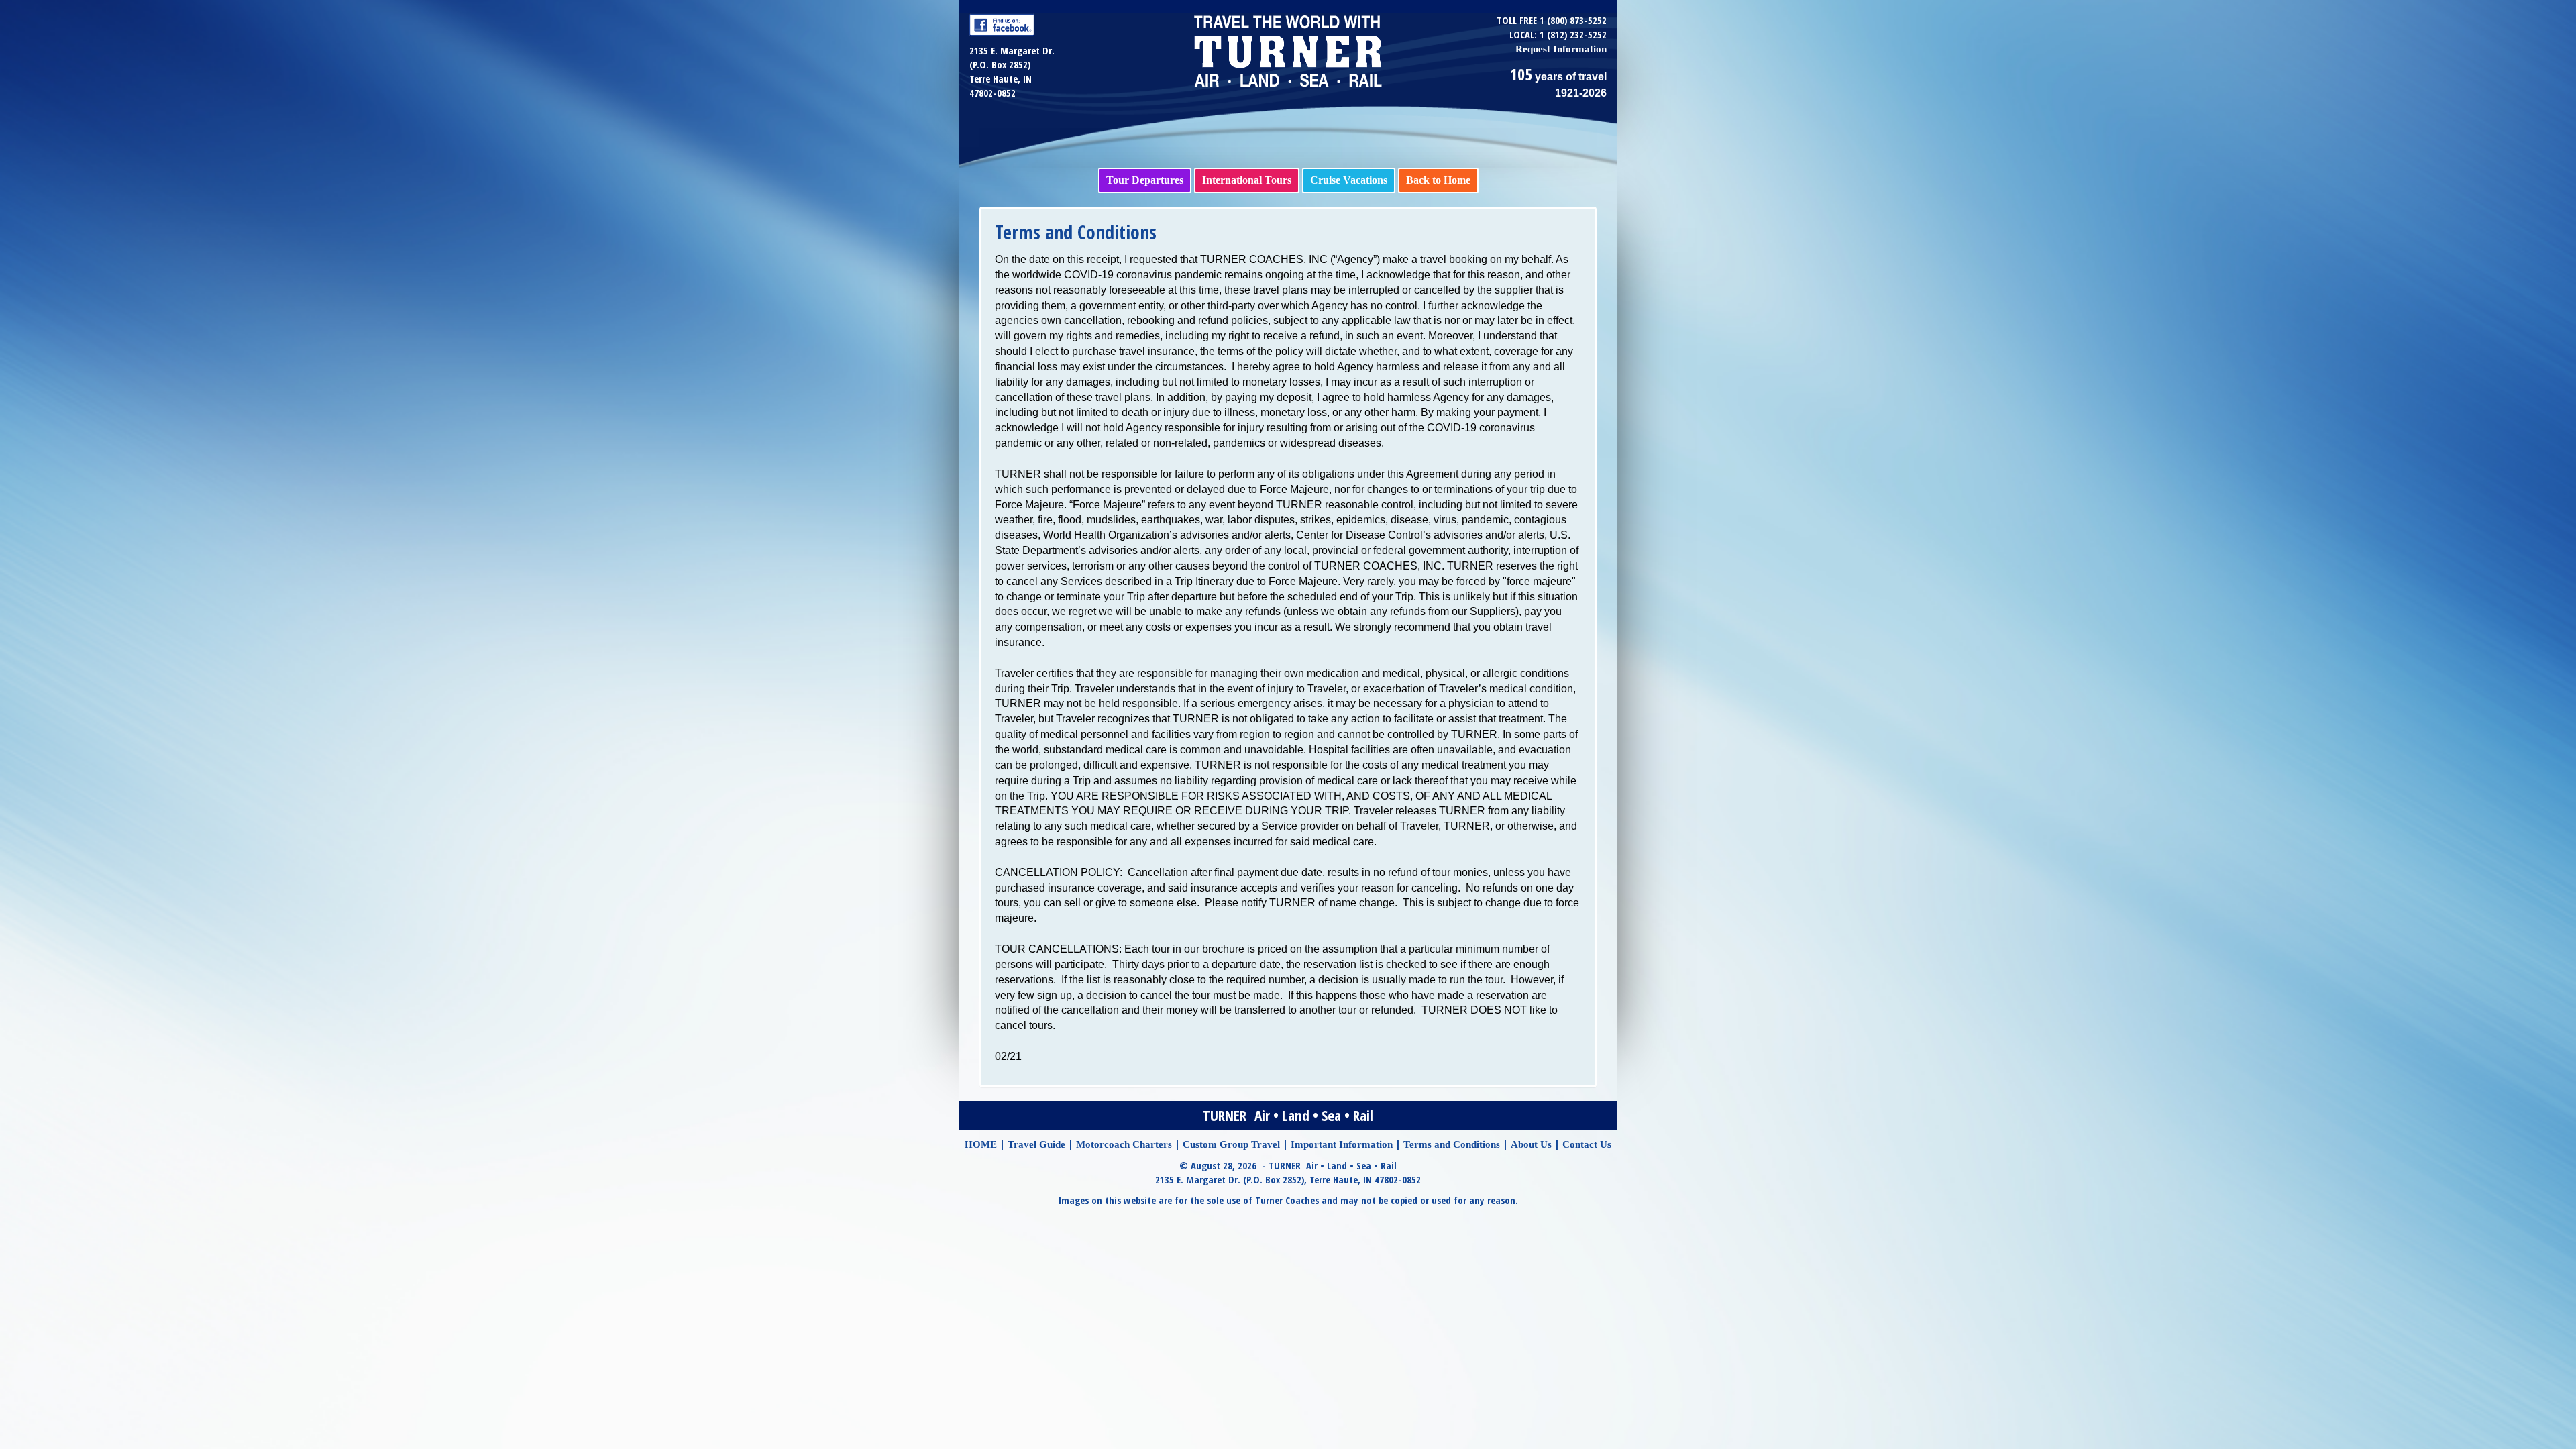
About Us (1531, 1144)
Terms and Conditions (1452, 1144)
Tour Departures (1145, 180)
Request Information (1561, 49)
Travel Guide (1036, 1144)
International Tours (1247, 180)
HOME (981, 1144)
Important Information (1342, 1144)
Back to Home (1438, 180)
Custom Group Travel (1231, 1144)
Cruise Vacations (1349, 180)
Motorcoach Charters (1124, 1144)
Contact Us (1587, 1144)
